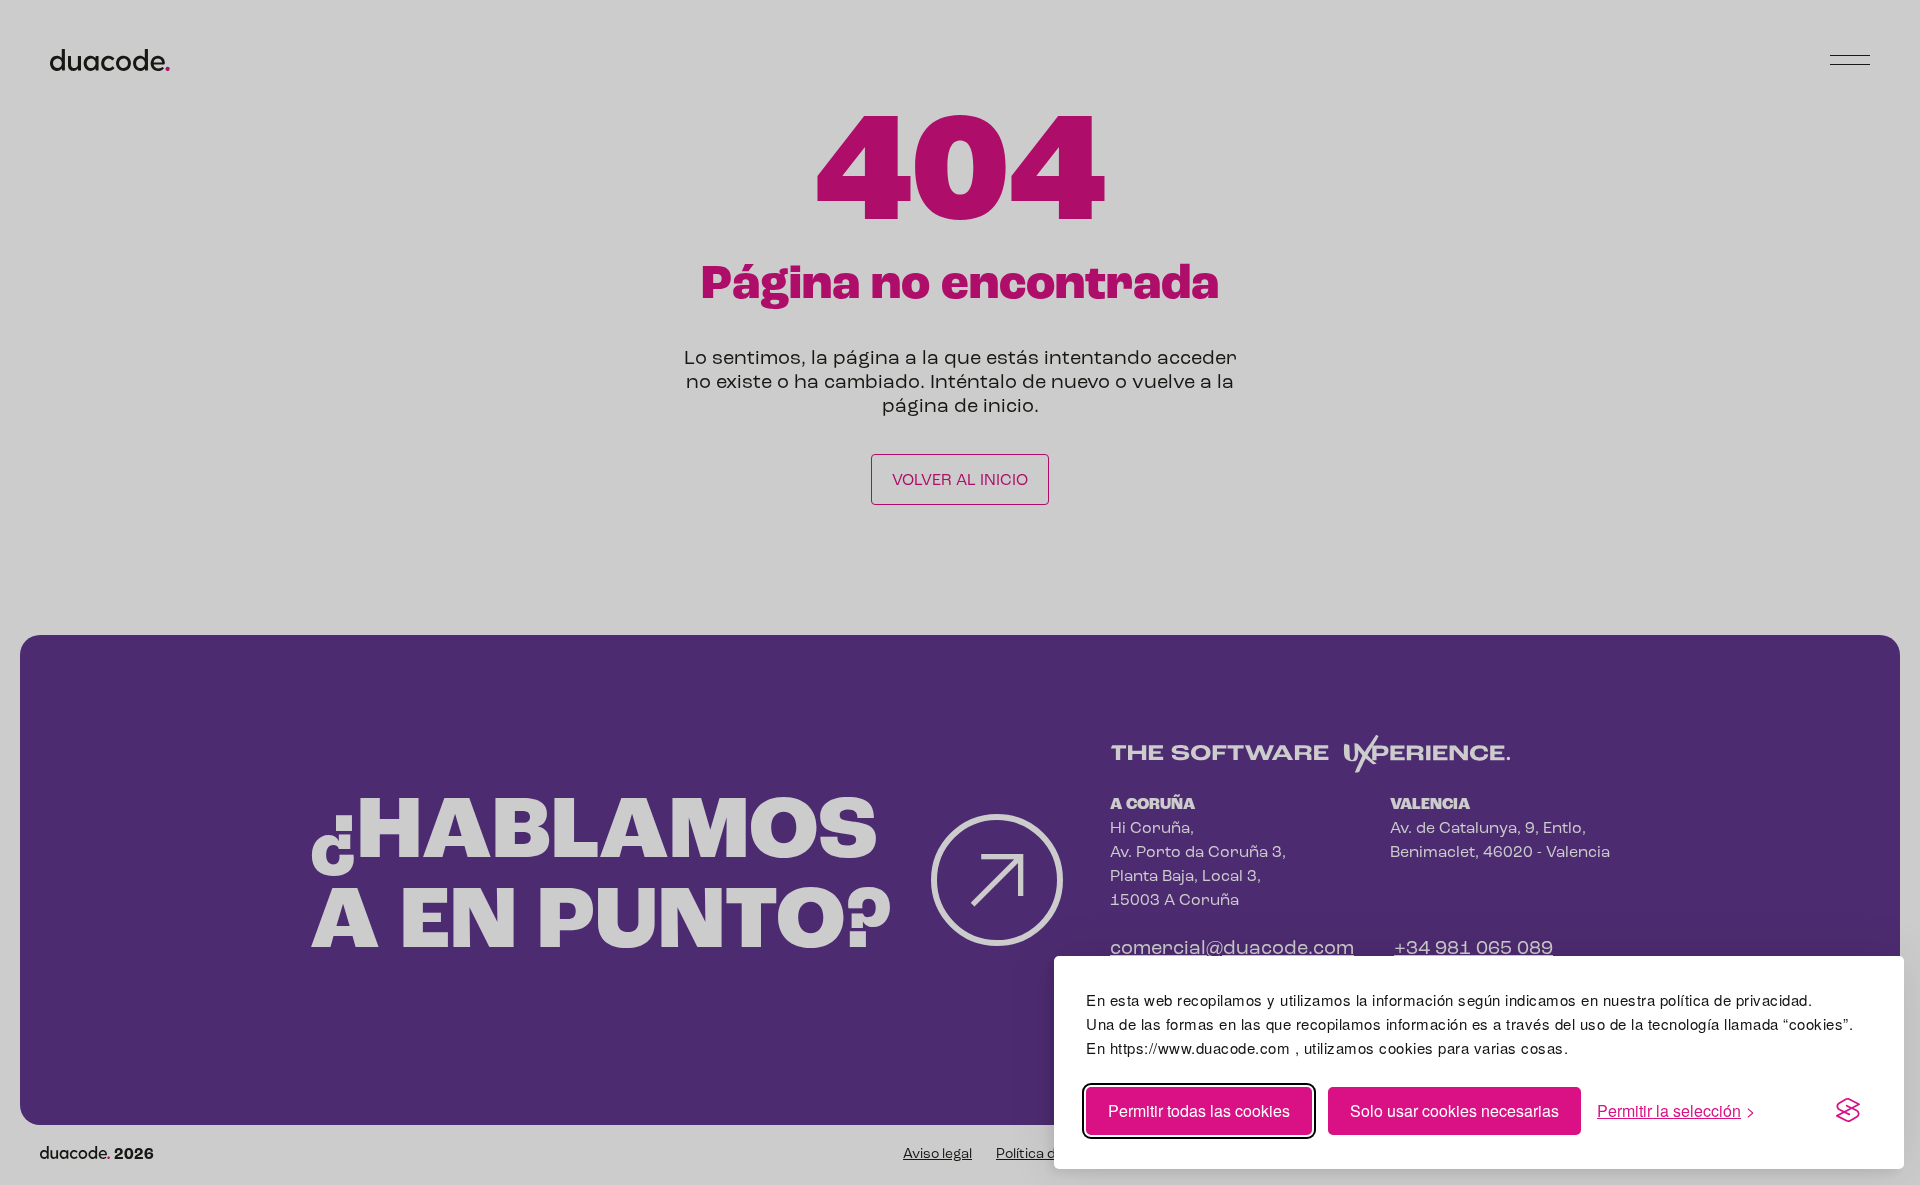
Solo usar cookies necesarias (1454, 1110)
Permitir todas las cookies (1199, 1110)
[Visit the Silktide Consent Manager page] (1848, 1111)
